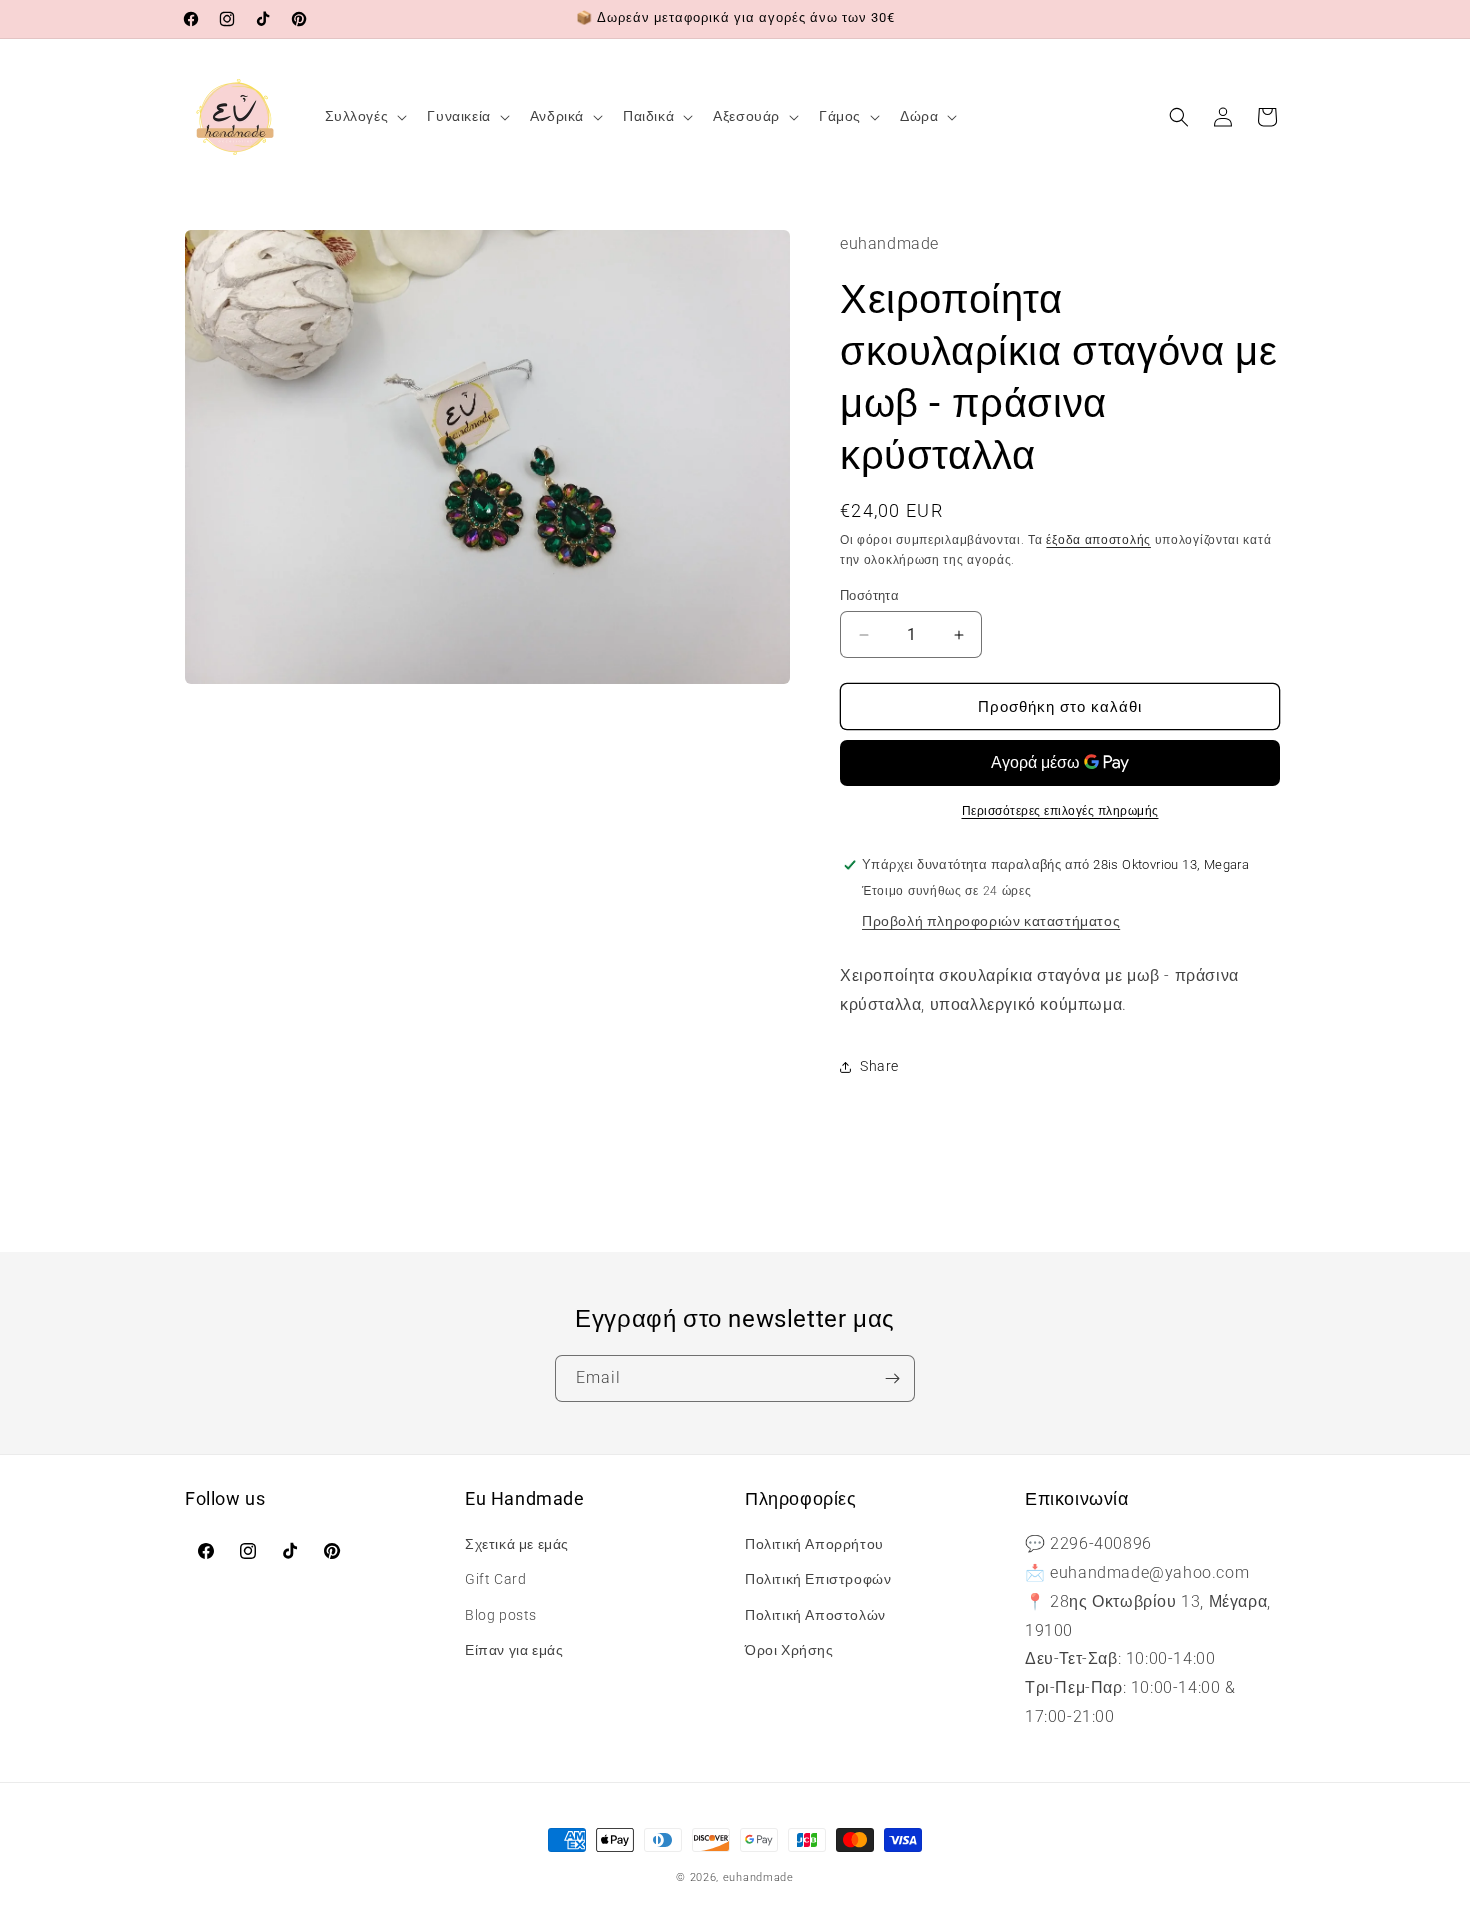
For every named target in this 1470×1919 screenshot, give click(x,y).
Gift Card (495, 1579)
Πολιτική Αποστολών (815, 1615)
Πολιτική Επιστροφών (818, 1579)
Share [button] (879, 1066)
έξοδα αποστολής (1098, 540)
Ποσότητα (869, 595)
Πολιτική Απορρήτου (814, 1544)
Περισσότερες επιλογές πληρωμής (1060, 811)
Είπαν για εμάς (514, 1650)
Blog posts (501, 1615)
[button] (364, 116)
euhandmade (758, 1877)
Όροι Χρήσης (789, 1650)
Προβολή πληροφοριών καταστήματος (991, 921)
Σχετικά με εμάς (517, 1544)
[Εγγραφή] (892, 1378)
